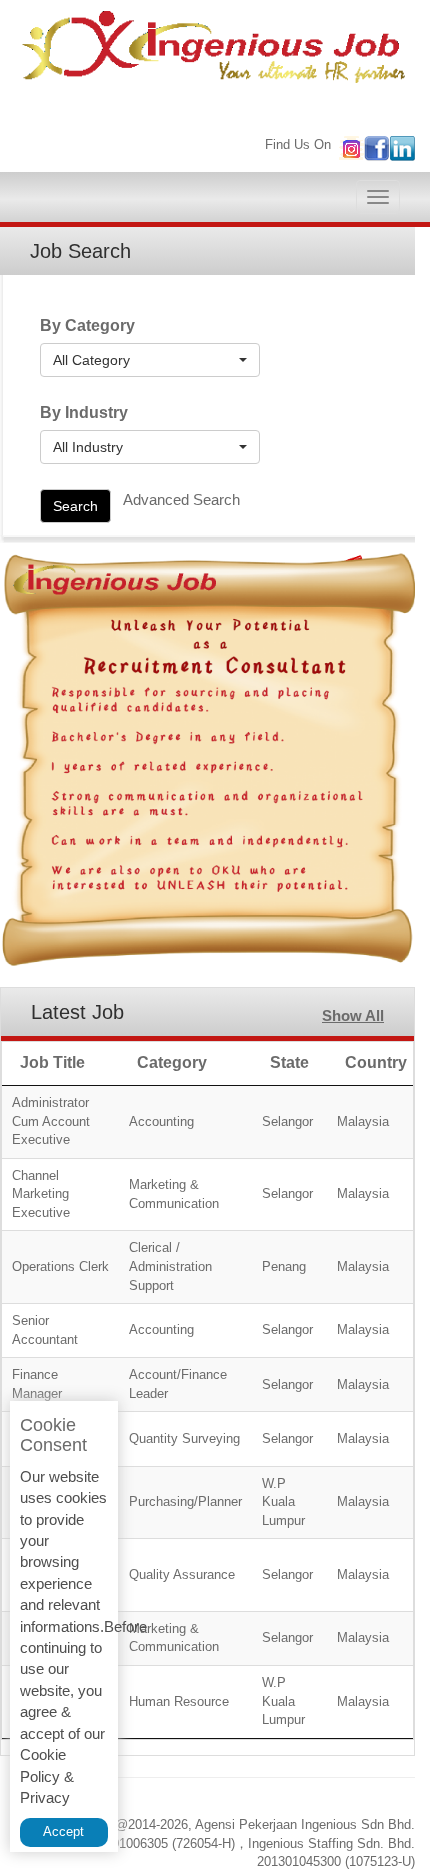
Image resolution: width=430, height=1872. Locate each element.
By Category (87, 325)
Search (75, 506)
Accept (63, 1831)
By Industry (84, 412)
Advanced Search (181, 499)
